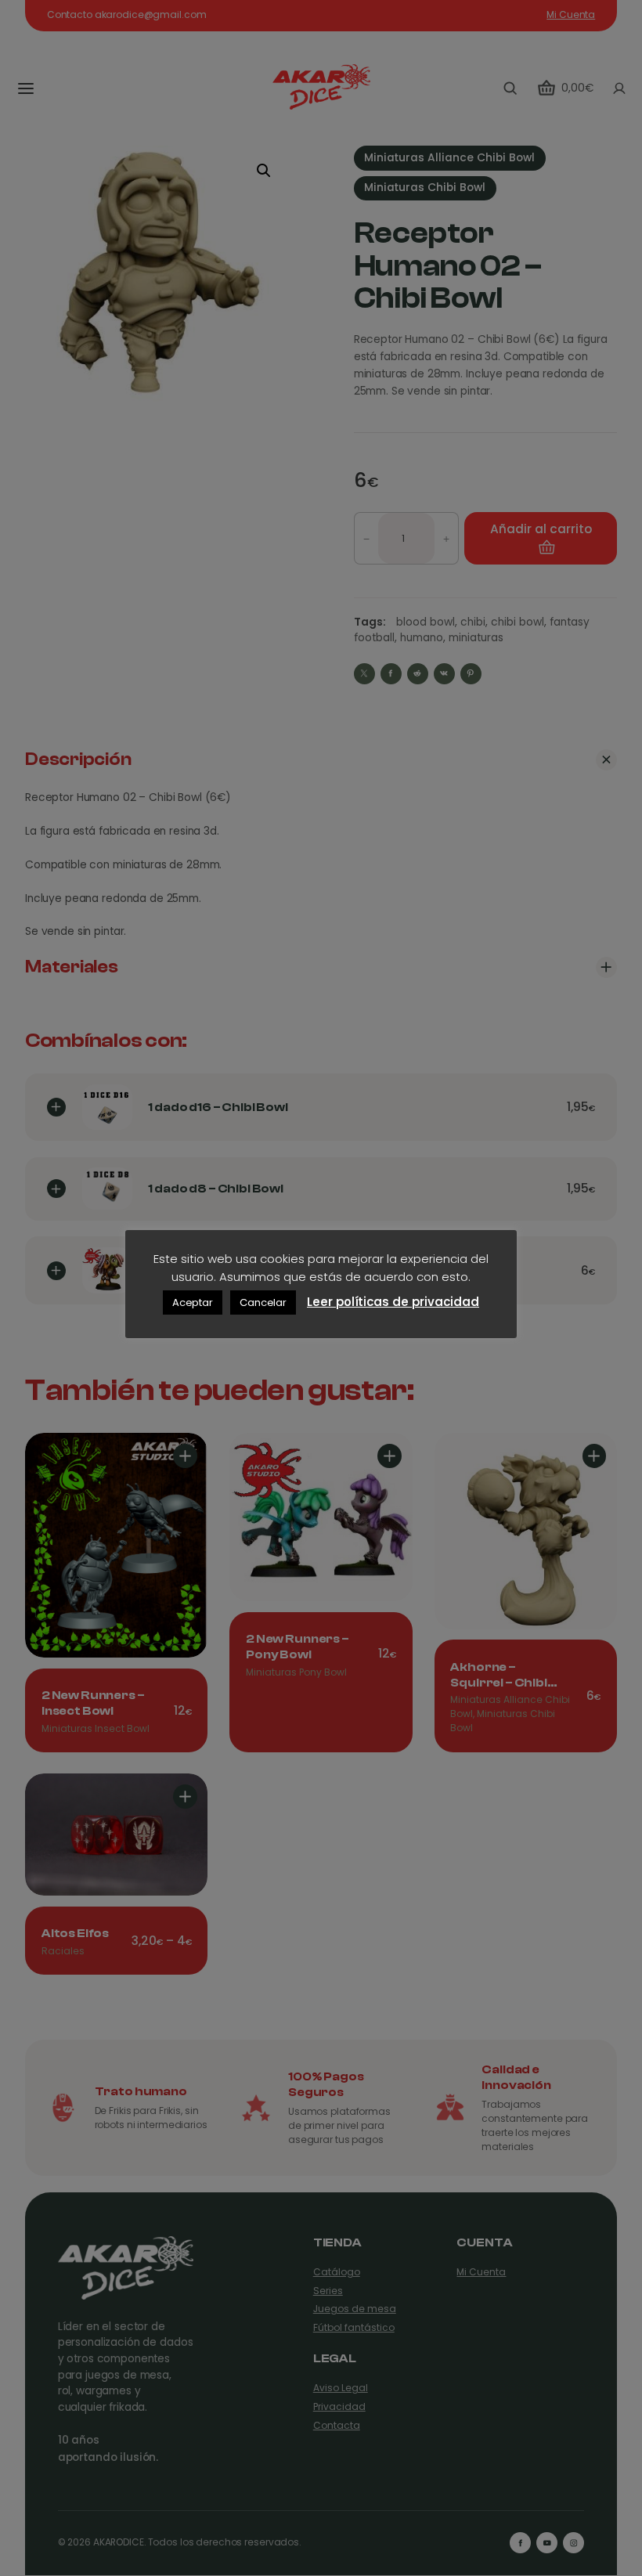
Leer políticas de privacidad (393, 1302)
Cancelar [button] (263, 1302)
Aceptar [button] (193, 1302)
